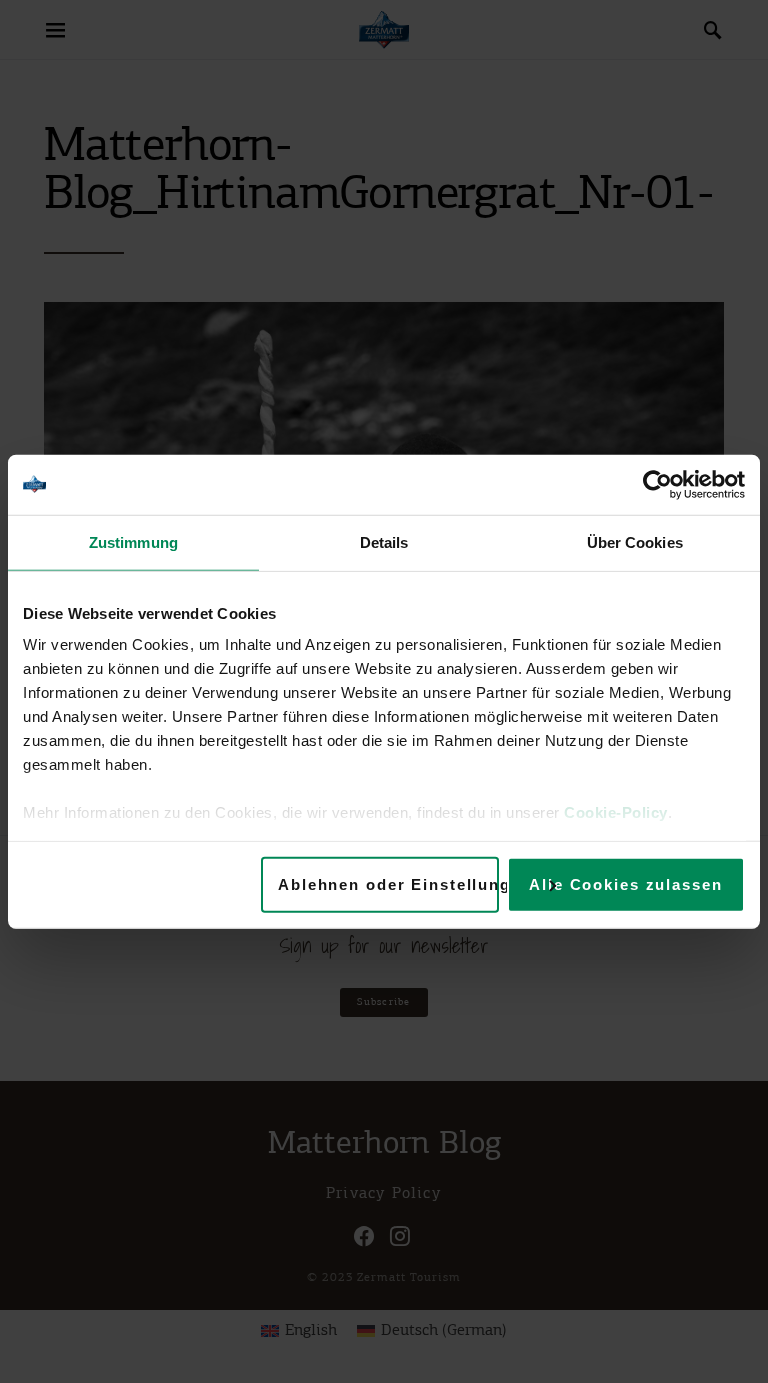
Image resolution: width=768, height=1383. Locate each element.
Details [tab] (384, 541)
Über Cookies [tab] (635, 541)
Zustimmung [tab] (133, 541)
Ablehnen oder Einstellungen (388, 883)
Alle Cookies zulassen (625, 883)
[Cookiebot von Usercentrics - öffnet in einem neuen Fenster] (657, 484)
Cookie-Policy (616, 812)
